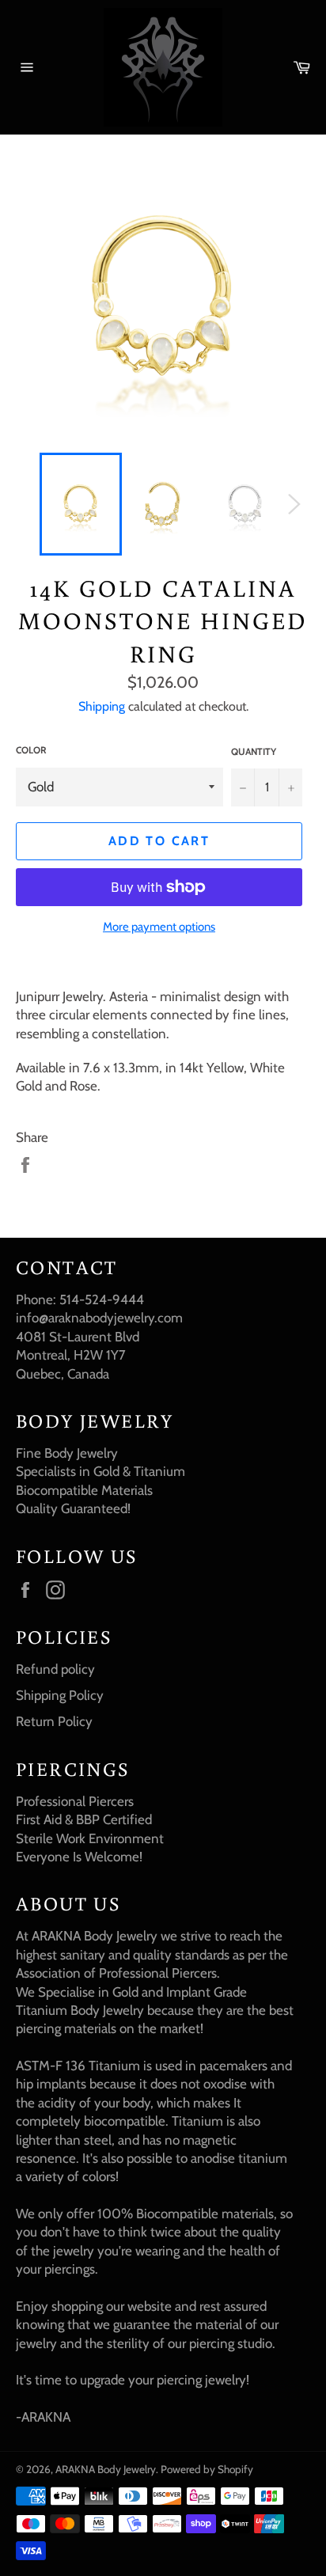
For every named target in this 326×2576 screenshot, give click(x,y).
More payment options (159, 927)
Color (31, 750)
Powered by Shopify (207, 2469)
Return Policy (54, 1721)
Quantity (254, 751)
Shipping (102, 706)
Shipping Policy (60, 1695)
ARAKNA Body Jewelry (106, 2469)
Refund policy (55, 1669)
